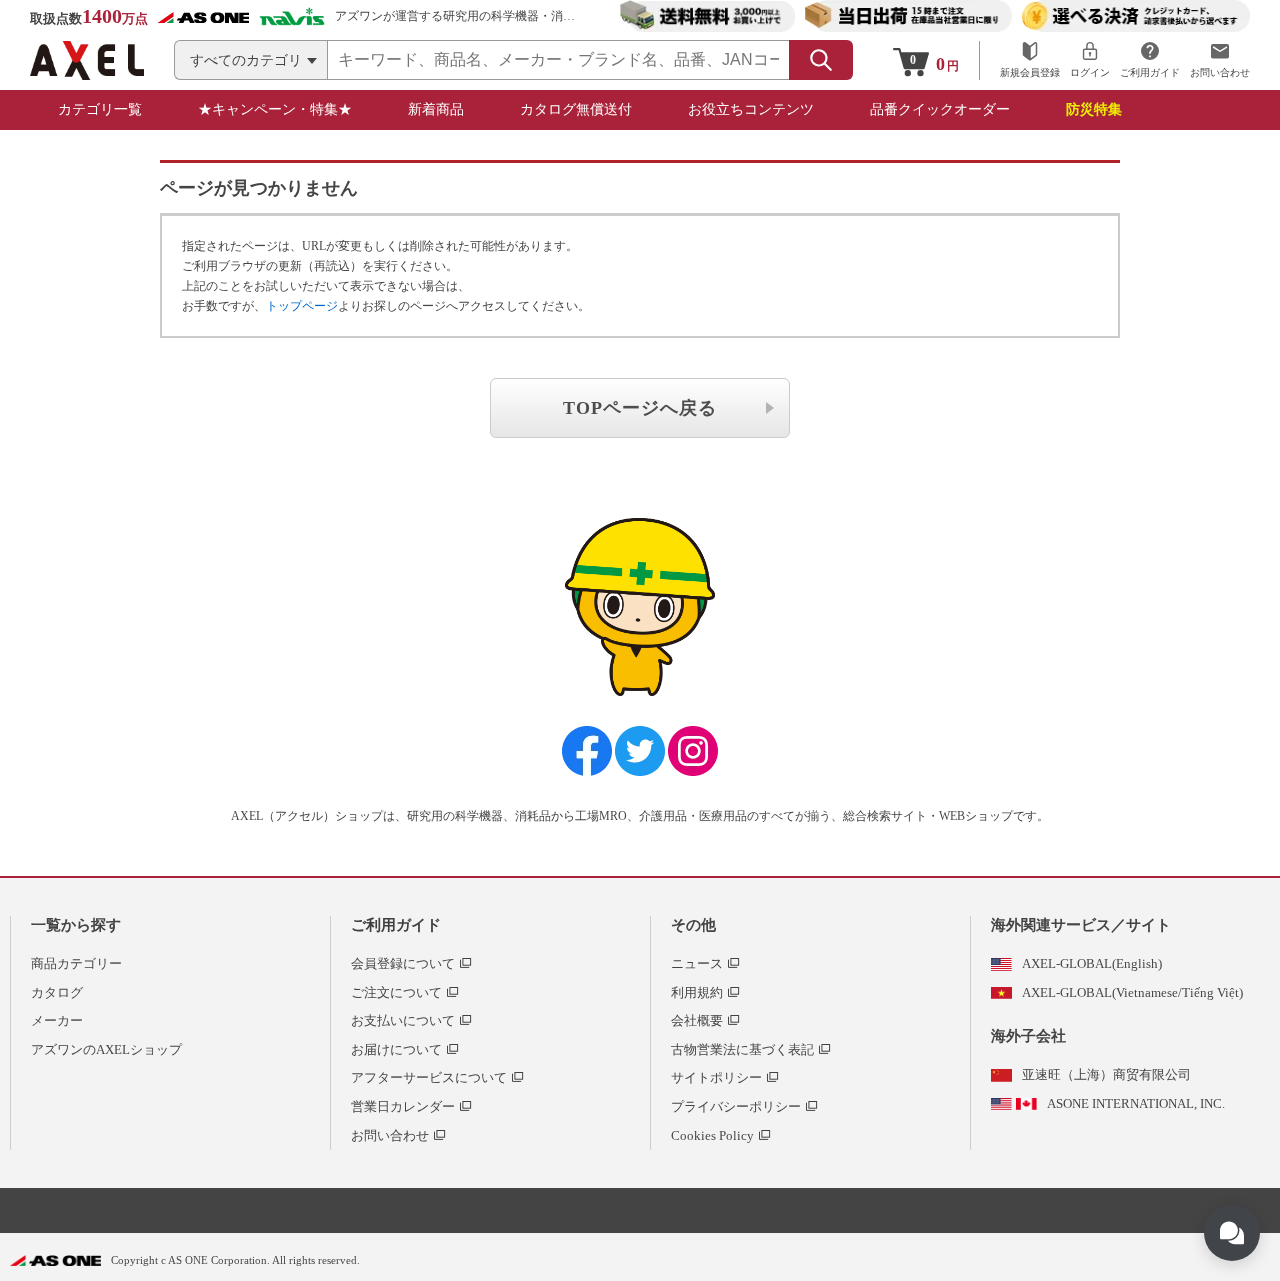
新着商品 (436, 109)
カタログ (57, 992)
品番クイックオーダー (940, 109)
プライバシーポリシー (736, 1106)
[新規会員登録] (1030, 60)
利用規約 (697, 992)
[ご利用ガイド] (1150, 60)
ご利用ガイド (396, 925)
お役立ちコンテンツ (751, 109)
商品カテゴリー (76, 963)
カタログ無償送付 (576, 109)
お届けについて (396, 1049)
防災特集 (1094, 109)
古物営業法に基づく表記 (742, 1049)
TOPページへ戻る (639, 408)
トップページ (302, 306)
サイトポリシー (716, 1077)
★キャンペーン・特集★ (275, 109)
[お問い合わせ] (1220, 60)
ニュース (697, 963)
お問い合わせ (390, 1135)
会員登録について (403, 963)
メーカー (57, 1020)
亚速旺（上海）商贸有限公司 (1106, 1074)
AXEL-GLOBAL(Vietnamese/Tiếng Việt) (1132, 992)
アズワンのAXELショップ (106, 1049)
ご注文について (396, 992)
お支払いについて (403, 1020)
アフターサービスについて (429, 1077)
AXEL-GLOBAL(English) (1092, 963)
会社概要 (697, 1020)
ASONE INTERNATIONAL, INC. (1136, 1103)
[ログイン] (1090, 60)
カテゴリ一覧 (100, 109)
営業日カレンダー (403, 1106)
